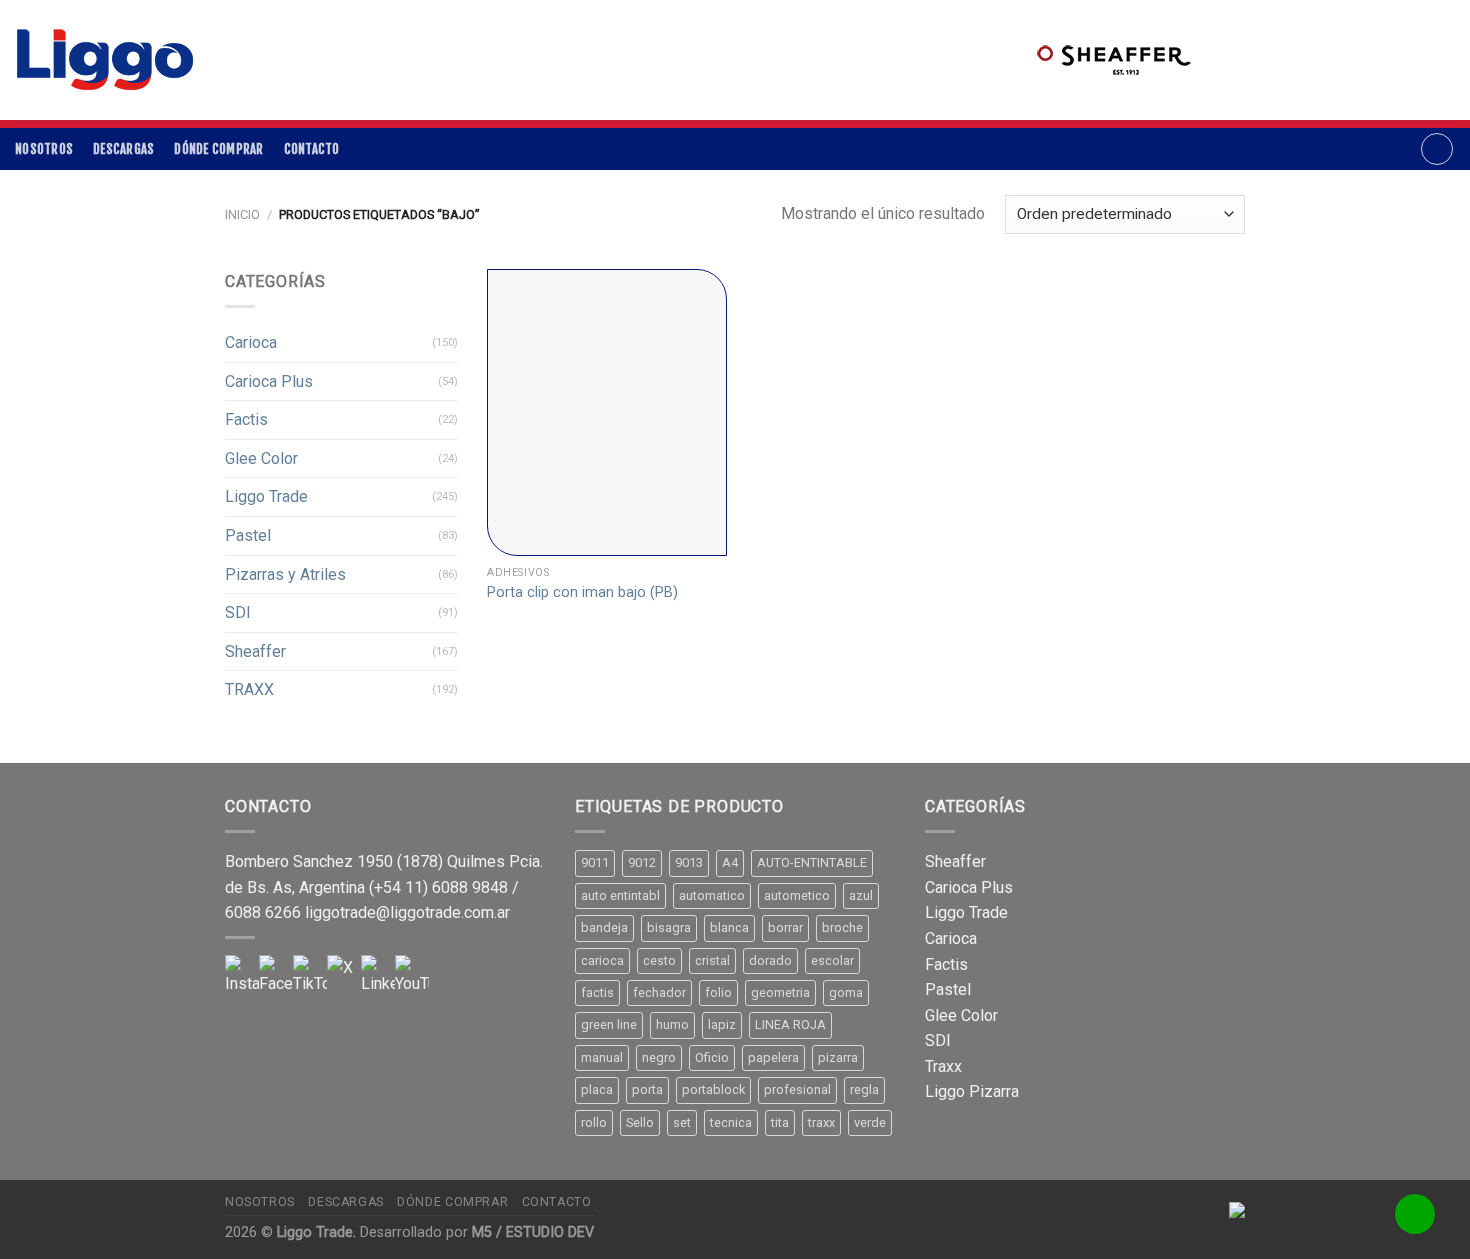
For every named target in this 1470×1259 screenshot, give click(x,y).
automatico (712, 895)
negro (659, 1057)
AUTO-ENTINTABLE (812, 862)
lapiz (722, 1024)
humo (672, 1024)
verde (870, 1122)
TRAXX (249, 689)
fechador (659, 992)
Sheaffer (255, 651)
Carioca (251, 342)
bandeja (604, 927)
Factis (246, 419)
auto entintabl (620, 895)
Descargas (123, 149)
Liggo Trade (266, 496)
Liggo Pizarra (972, 1091)
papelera (773, 1057)
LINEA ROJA (790, 1024)
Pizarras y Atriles (285, 574)
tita (780, 1122)
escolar (832, 960)
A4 (730, 862)
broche (842, 927)
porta (647, 1089)
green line (609, 1024)
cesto (659, 960)
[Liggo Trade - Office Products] (105, 60)
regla (864, 1089)
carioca (602, 960)
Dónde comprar (218, 149)
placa (597, 1089)
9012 (642, 862)
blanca (729, 927)
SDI (238, 612)
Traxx (943, 1066)
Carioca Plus (269, 381)
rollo (594, 1122)
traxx (821, 1122)
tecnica (731, 1122)
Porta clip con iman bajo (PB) (582, 592)
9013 (689, 862)
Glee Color (261, 458)
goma (846, 992)
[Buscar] (1437, 149)
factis (597, 992)
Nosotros (44, 149)
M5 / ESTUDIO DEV (533, 1232)
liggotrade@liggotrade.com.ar (407, 912)
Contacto (312, 149)
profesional (797, 1089)
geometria (780, 992)
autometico (797, 895)
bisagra (669, 927)
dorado (770, 960)
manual (602, 1057)
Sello (640, 1122)
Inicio (242, 214)
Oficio (712, 1057)
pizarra (838, 1057)
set (682, 1122)
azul (861, 895)
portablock (713, 1089)
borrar (785, 927)
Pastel (248, 535)
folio (718, 992)
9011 (595, 862)
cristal (712, 960)
